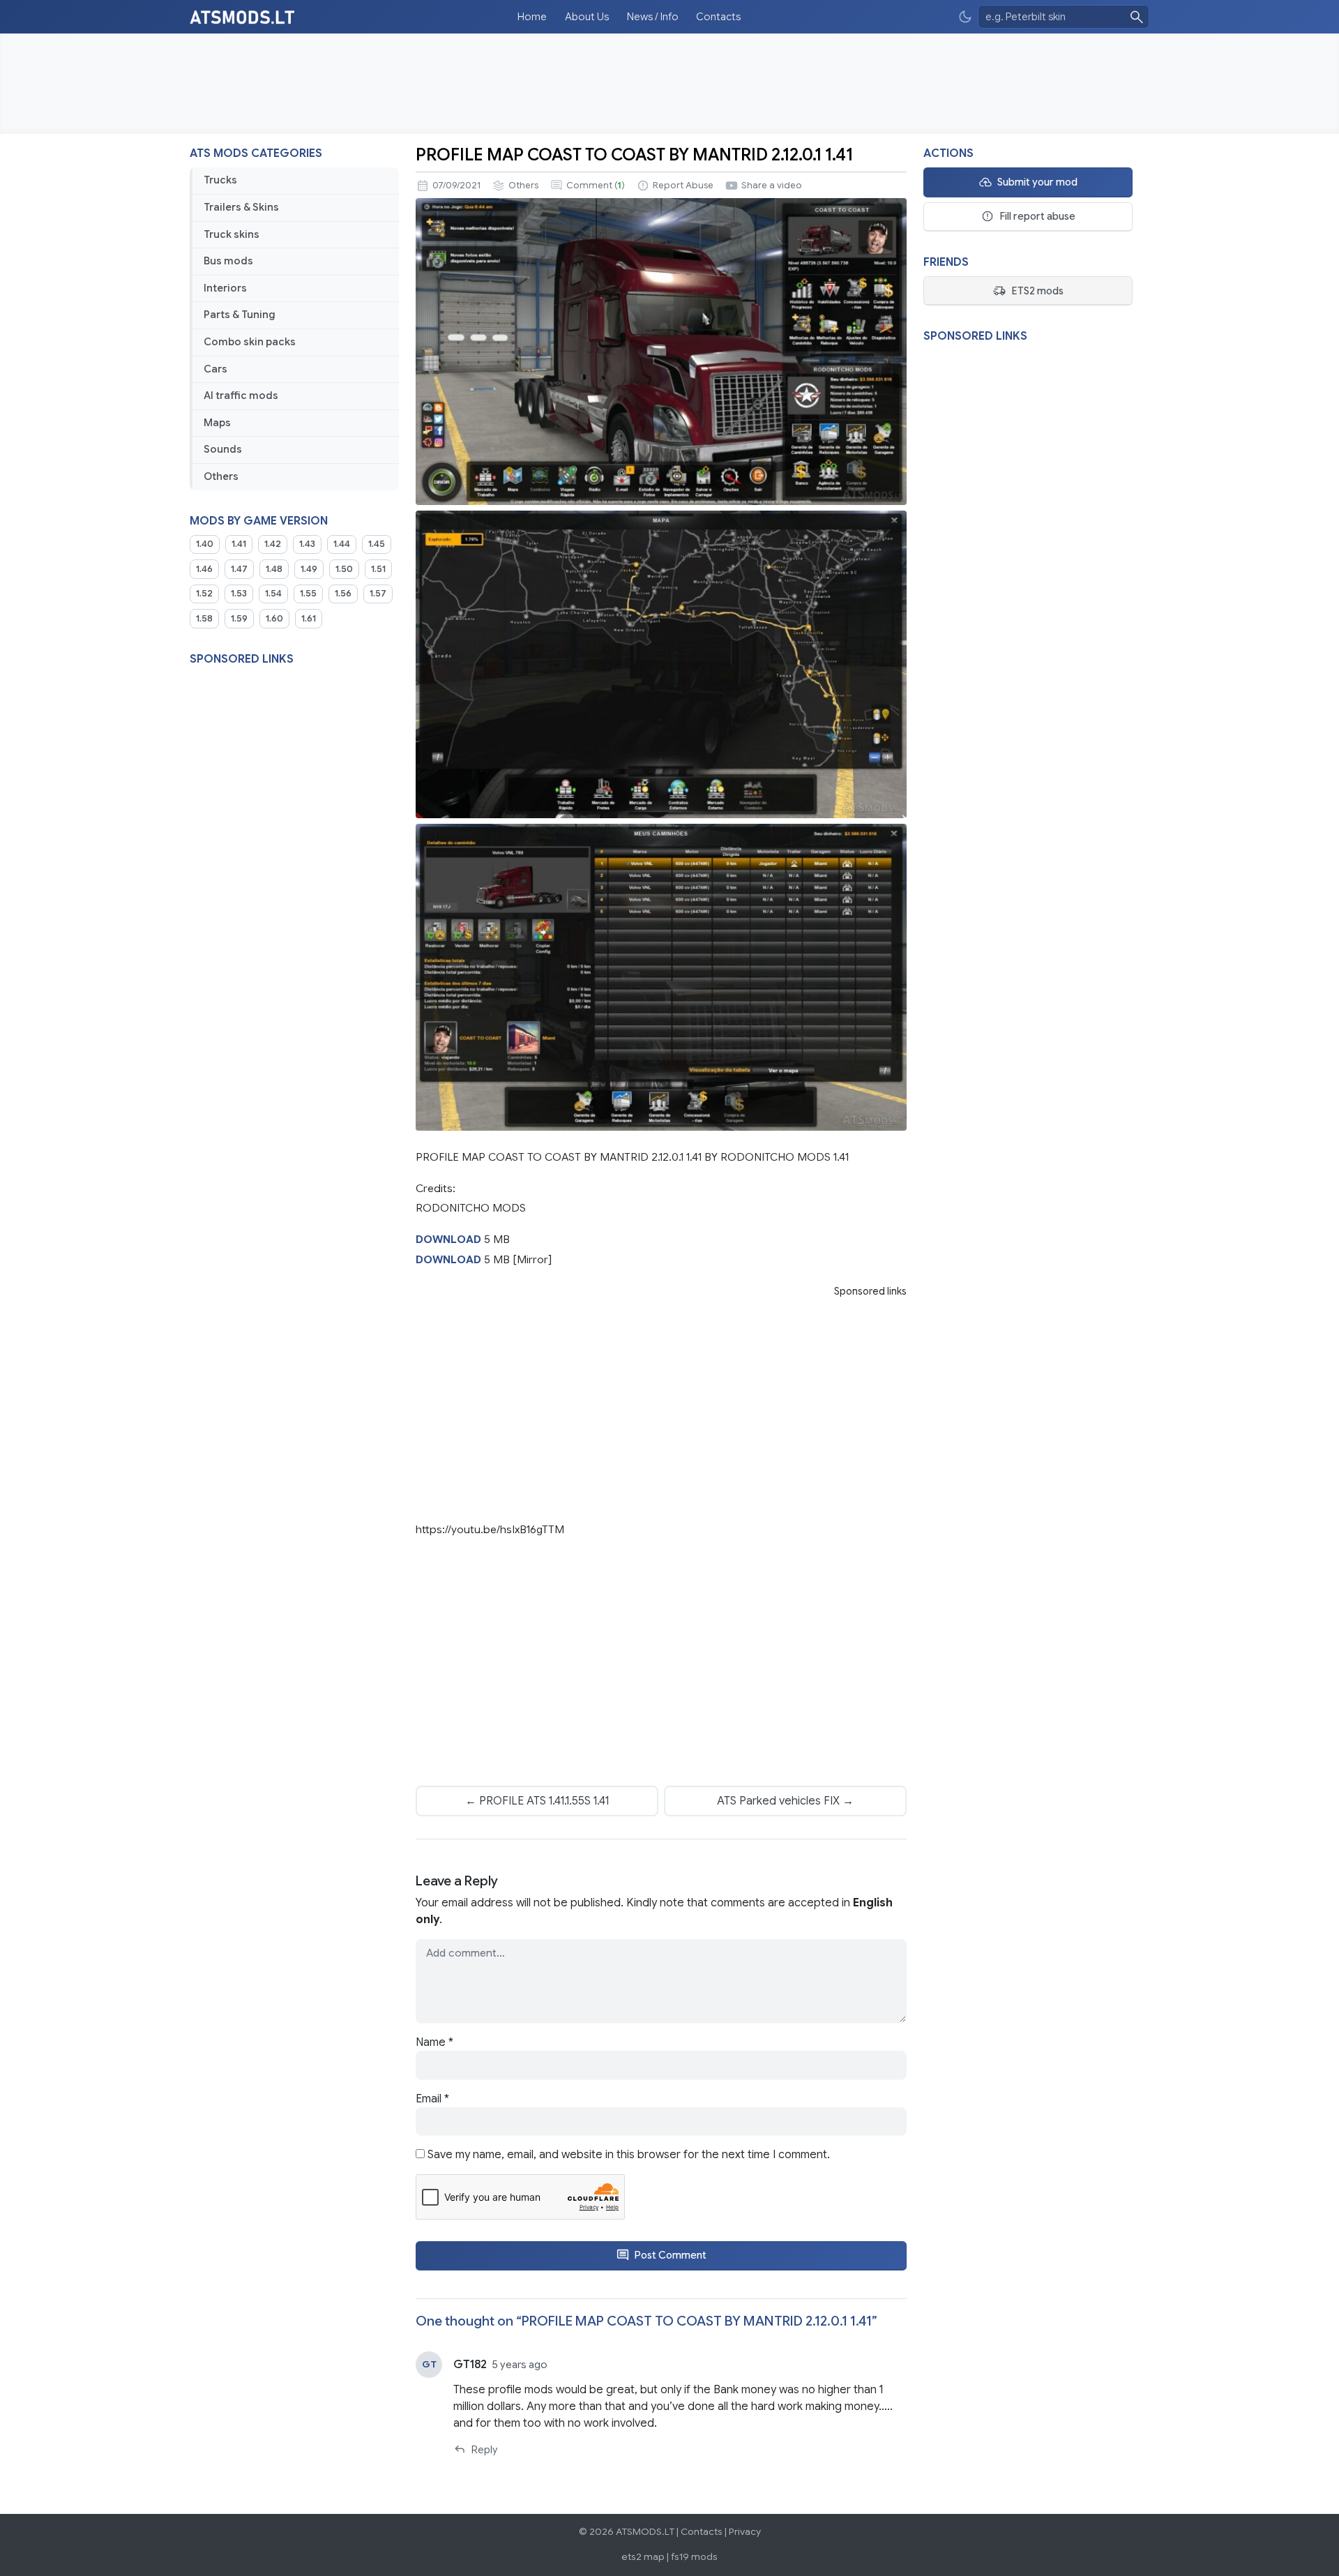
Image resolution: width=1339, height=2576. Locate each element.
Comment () (596, 186)
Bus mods (228, 261)
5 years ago (520, 2365)
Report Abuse (683, 186)
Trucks (220, 180)
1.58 (204, 619)
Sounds (223, 449)
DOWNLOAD (448, 1239)
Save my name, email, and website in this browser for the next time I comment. (629, 2155)
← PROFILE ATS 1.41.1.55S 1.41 (537, 1801)
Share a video (772, 186)
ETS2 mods (1037, 291)
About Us (587, 17)
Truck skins (232, 234)
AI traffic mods (241, 396)
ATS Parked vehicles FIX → (785, 1801)
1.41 (239, 544)
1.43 (307, 544)
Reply (484, 2450)
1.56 (343, 594)
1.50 (344, 569)
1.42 (273, 544)
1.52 (204, 594)
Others (221, 476)
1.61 (309, 619)
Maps (217, 423)
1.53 (239, 594)
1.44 (342, 544)
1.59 (239, 619)
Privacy (745, 2532)
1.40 (205, 544)
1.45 (377, 544)
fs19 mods (694, 2557)
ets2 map (643, 2557)
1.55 (308, 594)
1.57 (378, 594)
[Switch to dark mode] (965, 17)
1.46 (204, 569)
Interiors (225, 288)
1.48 (274, 569)
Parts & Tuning (240, 315)
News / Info (653, 17)
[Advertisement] (669, 84)
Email (432, 2099)
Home (532, 17)
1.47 (239, 569)
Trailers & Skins (241, 207)
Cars (215, 369)
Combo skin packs (250, 342)
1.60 (274, 619)
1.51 (378, 569)
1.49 (309, 569)
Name (434, 2042)
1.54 (273, 594)
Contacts (718, 17)
